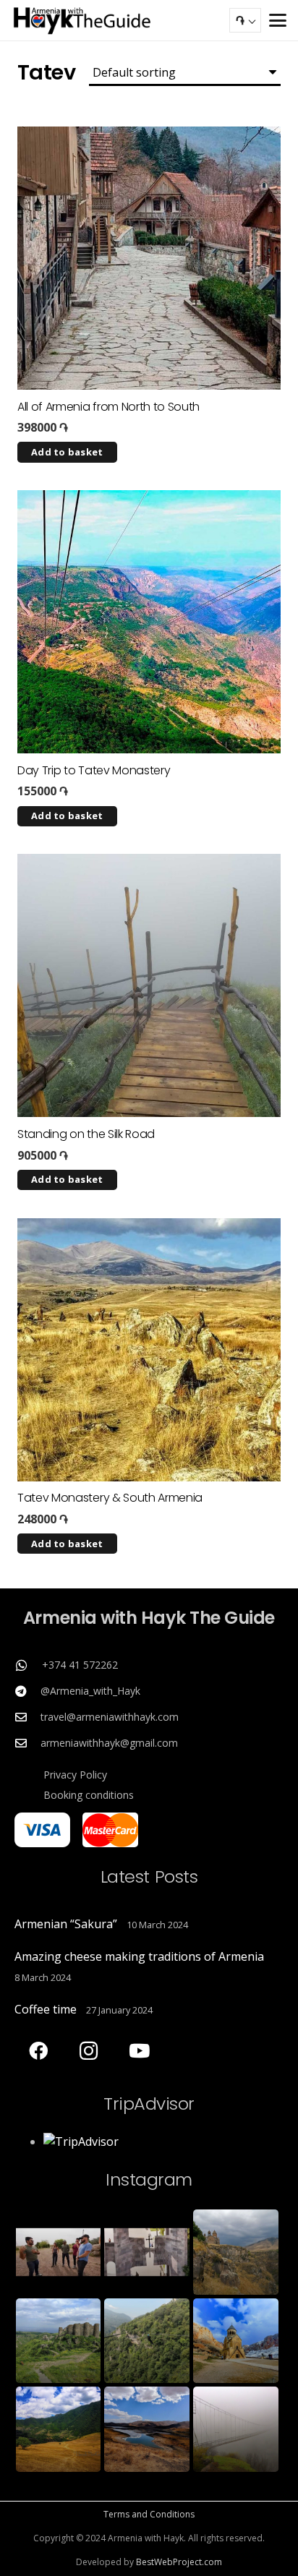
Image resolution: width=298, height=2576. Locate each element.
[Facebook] (38, 2051)
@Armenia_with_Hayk (90, 1691)
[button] (278, 20)
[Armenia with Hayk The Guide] (82, 20)
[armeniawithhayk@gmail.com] (27, 1743)
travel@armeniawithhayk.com (110, 1717)
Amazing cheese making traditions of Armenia (139, 1956)
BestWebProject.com (179, 2562)
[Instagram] (89, 2051)
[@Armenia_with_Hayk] (27, 1691)
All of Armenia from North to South (108, 407)
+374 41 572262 (80, 1665)
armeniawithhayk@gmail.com (109, 1743)
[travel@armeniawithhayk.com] (27, 1717)
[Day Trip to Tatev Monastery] (149, 622)
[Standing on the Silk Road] (149, 985)
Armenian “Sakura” (66, 1924)
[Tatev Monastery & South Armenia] (149, 1350)
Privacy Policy (75, 1775)
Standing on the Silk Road (86, 1134)
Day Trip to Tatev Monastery (94, 770)
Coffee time (46, 2009)
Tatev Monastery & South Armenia (110, 1498)
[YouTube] (139, 2051)
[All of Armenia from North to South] (149, 258)
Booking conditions (89, 1795)
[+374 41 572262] (28, 1665)
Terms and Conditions (149, 2514)
